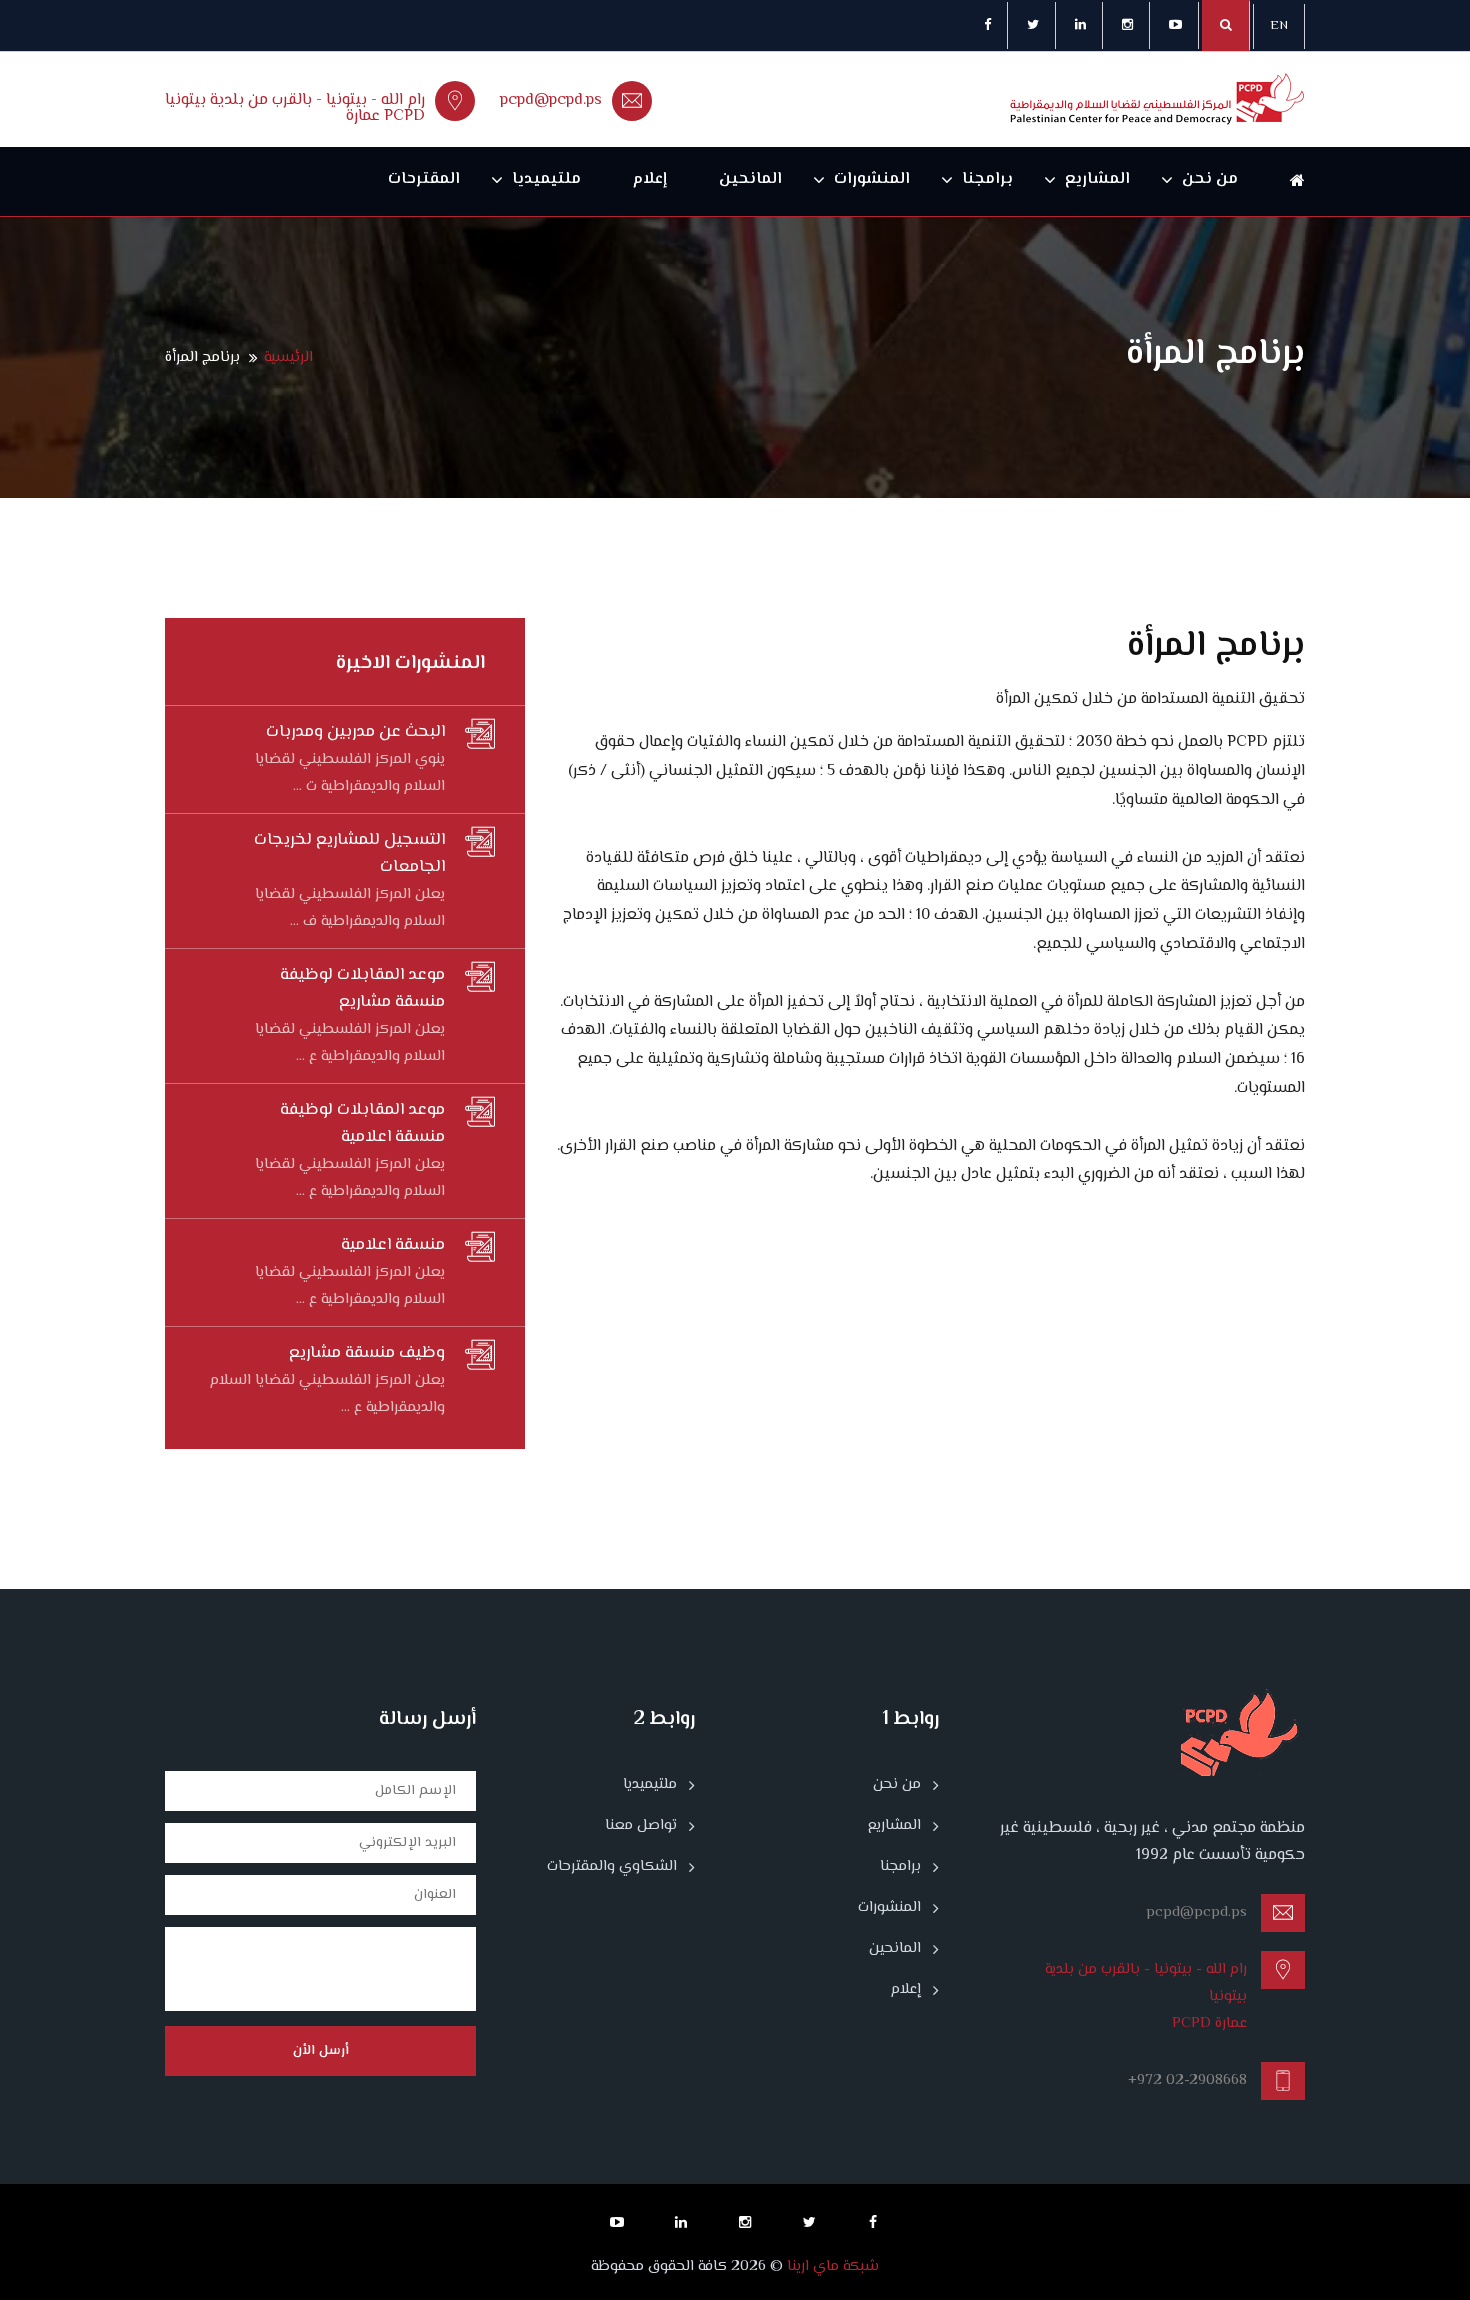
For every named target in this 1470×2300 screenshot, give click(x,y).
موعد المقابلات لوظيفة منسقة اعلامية (362, 1123)
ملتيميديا (546, 179)
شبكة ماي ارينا (831, 2266)
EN (1279, 26)
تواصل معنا (641, 1826)
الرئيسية (288, 357)
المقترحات (424, 179)
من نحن (1210, 179)
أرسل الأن (321, 2051)
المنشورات (872, 179)
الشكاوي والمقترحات (612, 1867)
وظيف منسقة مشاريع (367, 1353)
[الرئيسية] (1284, 181)
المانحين (750, 179)
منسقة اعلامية (393, 1245)
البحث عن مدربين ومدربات (355, 732)
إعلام (650, 179)
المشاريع (1097, 179)
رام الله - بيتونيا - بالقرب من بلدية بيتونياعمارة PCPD (295, 108)
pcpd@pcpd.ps (551, 100)
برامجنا (987, 179)
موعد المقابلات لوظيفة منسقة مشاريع (362, 988)
